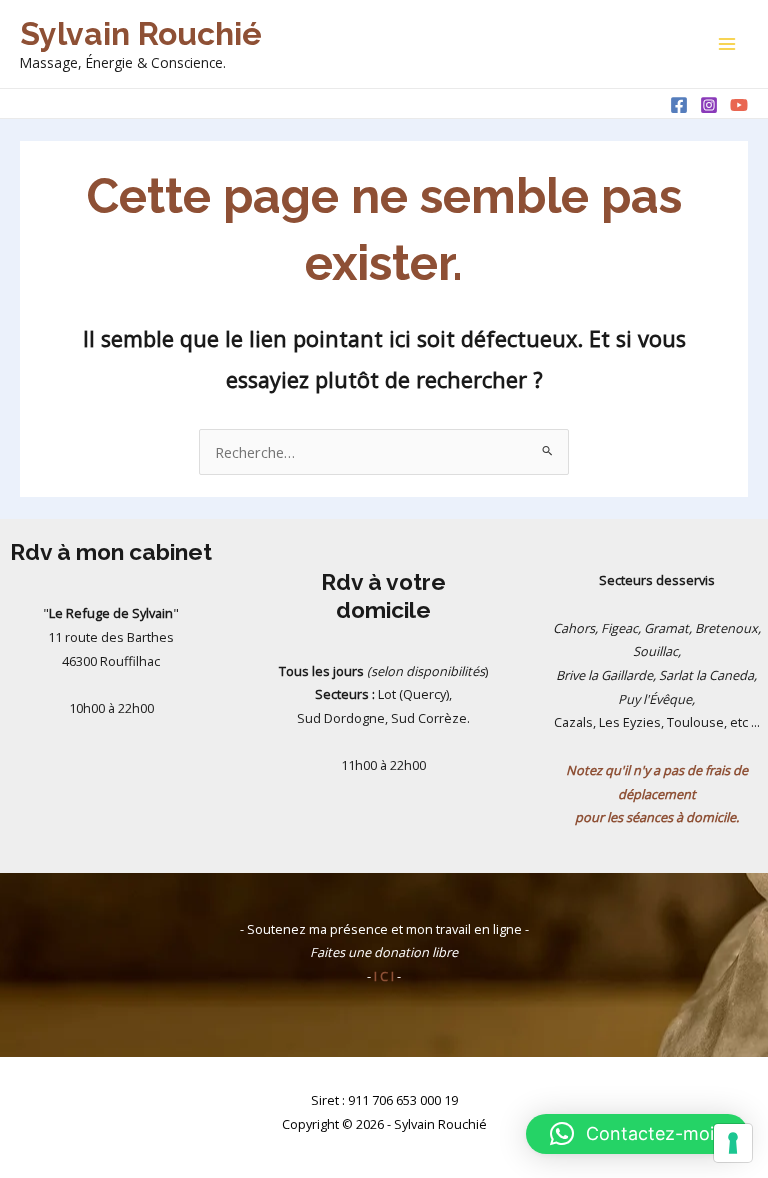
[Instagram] (709, 105)
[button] (637, 1134)
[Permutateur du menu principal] (727, 44)
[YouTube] (739, 105)
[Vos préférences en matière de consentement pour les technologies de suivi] (733, 1143)
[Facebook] (679, 105)
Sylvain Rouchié (141, 33)
